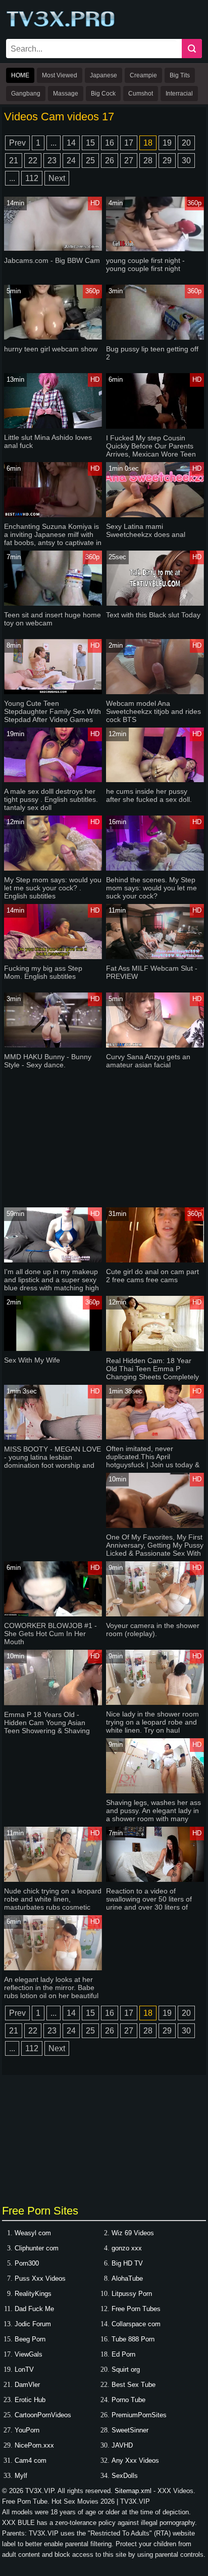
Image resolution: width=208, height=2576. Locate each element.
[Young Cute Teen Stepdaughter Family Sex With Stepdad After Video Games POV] (53, 692)
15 (90, 143)
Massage (66, 94)
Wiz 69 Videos (133, 2233)
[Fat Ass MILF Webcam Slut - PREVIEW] (155, 957)
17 (129, 143)
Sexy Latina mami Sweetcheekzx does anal (146, 530)
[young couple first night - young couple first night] (155, 249)
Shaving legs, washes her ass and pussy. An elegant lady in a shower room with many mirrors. (153, 1815)
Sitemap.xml (133, 2491)
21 (14, 161)
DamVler (27, 2385)
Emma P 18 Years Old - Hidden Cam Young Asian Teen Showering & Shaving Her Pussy (47, 1727)
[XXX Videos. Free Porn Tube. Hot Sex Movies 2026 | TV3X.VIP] (62, 26)
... (54, 143)
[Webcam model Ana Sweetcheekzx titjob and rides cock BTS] (155, 692)
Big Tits (180, 75)
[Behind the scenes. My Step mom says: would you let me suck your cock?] (155, 868)
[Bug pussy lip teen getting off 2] (155, 337)
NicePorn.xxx (34, 2445)
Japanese (103, 75)
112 (32, 178)
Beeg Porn (30, 2339)
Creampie (143, 75)
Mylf (21, 2476)
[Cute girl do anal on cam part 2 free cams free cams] (155, 1260)
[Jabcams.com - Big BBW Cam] (53, 249)
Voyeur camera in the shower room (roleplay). (153, 1630)
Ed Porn (123, 2354)
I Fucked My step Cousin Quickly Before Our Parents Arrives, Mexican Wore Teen (151, 446)
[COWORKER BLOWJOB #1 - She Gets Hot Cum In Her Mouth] (53, 1614)
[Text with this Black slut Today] (155, 603)
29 (167, 161)
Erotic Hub (30, 2400)
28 (148, 161)
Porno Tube (128, 2400)
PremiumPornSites (139, 2415)
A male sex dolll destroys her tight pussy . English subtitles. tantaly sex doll (51, 799)
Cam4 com (31, 2460)
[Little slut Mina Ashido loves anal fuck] (53, 426)
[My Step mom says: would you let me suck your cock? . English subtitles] (53, 868)
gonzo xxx (127, 2248)
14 (71, 143)
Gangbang (26, 94)
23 (52, 161)
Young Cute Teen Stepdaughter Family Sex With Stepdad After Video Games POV (53, 715)
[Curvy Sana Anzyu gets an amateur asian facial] (155, 1045)
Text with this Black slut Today (153, 615)
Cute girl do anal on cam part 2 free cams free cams (152, 1276)
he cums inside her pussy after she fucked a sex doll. (149, 795)
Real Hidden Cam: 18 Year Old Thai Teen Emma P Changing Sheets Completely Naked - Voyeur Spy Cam (152, 1373)
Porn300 (27, 2263)
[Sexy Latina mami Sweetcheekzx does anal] (155, 515)
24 (71, 161)
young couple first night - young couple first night (145, 264)
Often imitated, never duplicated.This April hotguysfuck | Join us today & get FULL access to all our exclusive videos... (153, 1465)
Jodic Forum (33, 2324)
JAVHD (122, 2445)
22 (33, 161)
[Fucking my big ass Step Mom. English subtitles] (53, 957)
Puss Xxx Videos (40, 2278)
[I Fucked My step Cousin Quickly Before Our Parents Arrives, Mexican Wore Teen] (155, 426)
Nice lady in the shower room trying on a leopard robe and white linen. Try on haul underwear (152, 1726)
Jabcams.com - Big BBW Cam (52, 260)
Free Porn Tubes (136, 2309)
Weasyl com (33, 2233)
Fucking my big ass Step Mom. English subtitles (43, 972)
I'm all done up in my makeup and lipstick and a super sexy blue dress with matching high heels (51, 1284)
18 (148, 143)
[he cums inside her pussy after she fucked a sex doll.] (155, 780)
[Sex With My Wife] (53, 1349)
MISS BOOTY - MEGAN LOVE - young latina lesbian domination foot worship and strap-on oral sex (53, 1461)
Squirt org (126, 2369)
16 (110, 143)
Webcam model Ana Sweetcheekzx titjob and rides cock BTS (153, 711)
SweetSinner (130, 2430)
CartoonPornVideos (43, 2415)
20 (186, 143)
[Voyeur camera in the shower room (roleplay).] (155, 1614)
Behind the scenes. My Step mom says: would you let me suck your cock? (151, 888)
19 (167, 143)
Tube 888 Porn (133, 2339)
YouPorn (27, 2430)
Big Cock (103, 94)
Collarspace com (136, 2324)
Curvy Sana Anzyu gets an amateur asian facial (148, 1061)
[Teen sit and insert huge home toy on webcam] (53, 603)
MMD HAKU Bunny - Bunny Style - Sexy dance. (48, 1061)
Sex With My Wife (32, 1360)
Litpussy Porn (132, 2294)
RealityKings (33, 2294)
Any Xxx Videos (135, 2460)
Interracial (179, 94)
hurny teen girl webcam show (51, 349)
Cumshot (141, 94)
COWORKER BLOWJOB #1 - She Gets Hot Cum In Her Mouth (50, 1634)
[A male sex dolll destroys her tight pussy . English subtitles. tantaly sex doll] (53, 780)
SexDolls (125, 2476)
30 (186, 161)
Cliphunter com (37, 2248)
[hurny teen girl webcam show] (53, 337)
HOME (20, 75)
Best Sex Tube (134, 2385)
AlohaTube (127, 2278)
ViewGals (29, 2354)
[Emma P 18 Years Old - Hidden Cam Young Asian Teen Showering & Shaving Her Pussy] (53, 1703)
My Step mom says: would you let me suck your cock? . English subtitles (53, 888)
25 (90, 161)
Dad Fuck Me (34, 2309)
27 (129, 161)
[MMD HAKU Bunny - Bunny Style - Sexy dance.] (53, 1045)
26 (110, 161)
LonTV (24, 2369)
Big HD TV (127, 2263)
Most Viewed (60, 75)
